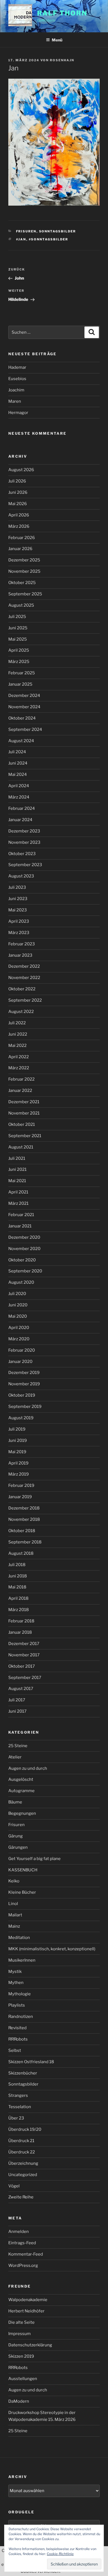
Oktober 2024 (22, 718)
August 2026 (21, 470)
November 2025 (24, 571)
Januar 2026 (20, 549)
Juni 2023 (18, 899)
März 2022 (19, 1068)
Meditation (19, 1938)
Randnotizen (21, 2017)
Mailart (15, 1915)
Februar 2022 (21, 1079)
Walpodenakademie (28, 2300)
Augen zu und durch (28, 1768)
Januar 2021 (20, 1226)
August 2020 (21, 1282)
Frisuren (26, 231)
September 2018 (25, 1542)
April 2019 (18, 1463)
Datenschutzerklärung (30, 2345)
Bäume (15, 1802)
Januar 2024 (20, 820)
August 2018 (21, 1553)
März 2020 (19, 1339)
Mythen (16, 1983)
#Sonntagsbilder (49, 239)
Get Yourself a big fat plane (34, 1859)
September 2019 (25, 1407)
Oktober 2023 (22, 854)
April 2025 (19, 650)
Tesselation (20, 2107)
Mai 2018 (17, 1587)
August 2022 (21, 1012)
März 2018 (19, 1610)
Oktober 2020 (22, 1260)
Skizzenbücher (23, 2073)
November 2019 (24, 1384)
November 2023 (24, 842)
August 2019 (21, 1418)
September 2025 (25, 594)
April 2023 (19, 921)
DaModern (19, 2401)
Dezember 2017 (24, 1644)
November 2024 (24, 707)
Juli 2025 (17, 617)
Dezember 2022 (24, 966)
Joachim (16, 390)
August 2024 (21, 741)
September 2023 (25, 865)
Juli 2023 (17, 887)
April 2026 (19, 515)
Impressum (20, 2334)
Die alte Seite (21, 2322)
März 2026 (19, 526)
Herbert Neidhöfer (26, 2311)
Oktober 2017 (22, 1666)
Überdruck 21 (21, 2141)
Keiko (14, 1881)
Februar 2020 (22, 1350)
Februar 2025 (22, 673)
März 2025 (19, 662)
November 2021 (24, 1113)
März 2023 (19, 933)
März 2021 (18, 1203)
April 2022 (19, 1057)
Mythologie (20, 1994)
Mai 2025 (18, 639)
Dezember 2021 (24, 1102)
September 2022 (25, 1000)
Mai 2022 (17, 1046)
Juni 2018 (18, 1576)
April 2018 (18, 1598)
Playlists (17, 2005)
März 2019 (19, 1474)
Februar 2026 (22, 538)
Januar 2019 (20, 1497)
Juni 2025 (18, 628)
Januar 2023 (20, 955)
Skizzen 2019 (21, 2356)
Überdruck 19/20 (25, 2129)
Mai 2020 (18, 1316)
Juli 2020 (17, 1294)
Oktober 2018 (22, 1531)
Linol (13, 1904)
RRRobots (18, 2039)
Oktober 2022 (22, 989)
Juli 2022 (17, 1023)
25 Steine (18, 1746)
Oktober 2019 (22, 1395)
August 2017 (21, 1689)
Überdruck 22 (22, 2152)
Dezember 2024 (24, 696)
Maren (15, 401)
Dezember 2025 (24, 560)
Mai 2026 (18, 504)
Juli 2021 (17, 1158)
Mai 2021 (17, 1181)
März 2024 (19, 797)
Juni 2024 (18, 763)
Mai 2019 (17, 1452)
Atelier (15, 1757)
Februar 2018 (21, 1621)
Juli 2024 (17, 752)
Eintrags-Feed (22, 2243)
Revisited (17, 2028)
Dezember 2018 (24, 1508)
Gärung (16, 1836)
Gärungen (18, 1847)
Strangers (18, 2095)
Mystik (15, 1972)
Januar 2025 (20, 684)
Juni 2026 (18, 492)
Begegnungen (22, 1813)
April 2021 (18, 1192)
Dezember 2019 (24, 1373)
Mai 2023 (18, 910)
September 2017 (25, 1678)
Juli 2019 (17, 1429)
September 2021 (25, 1136)
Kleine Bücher (22, 1892)
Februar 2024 (22, 808)
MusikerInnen (22, 1960)
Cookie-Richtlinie (60, 2554)
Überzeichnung (23, 2163)
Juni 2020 (18, 1305)
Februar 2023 (22, 944)
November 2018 (24, 1519)
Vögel (14, 2186)
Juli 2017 (17, 1700)
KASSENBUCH (23, 1870)
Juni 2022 (18, 1034)
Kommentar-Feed (26, 2254)
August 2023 (21, 876)
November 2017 (24, 1655)
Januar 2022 (20, 1091)
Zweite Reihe (21, 2197)
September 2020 (25, 1271)
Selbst (15, 2050)
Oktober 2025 (22, 583)
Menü (57, 40)
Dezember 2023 (24, 831)
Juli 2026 (17, 481)
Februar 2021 (21, 1215)
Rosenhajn (62, 60)
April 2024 (19, 786)
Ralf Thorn (62, 13)
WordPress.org (23, 2265)
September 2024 (25, 729)
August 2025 (21, 605)
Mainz (14, 1926)
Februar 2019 (21, 1485)
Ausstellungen (23, 2379)
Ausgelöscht (21, 1779)
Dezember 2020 (24, 1237)
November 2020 (24, 1249)
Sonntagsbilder (58, 231)
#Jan (21, 239)
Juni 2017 (17, 1711)
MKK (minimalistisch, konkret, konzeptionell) (52, 1949)
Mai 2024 (18, 774)
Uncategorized (23, 2175)
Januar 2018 (20, 1632)
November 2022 (24, 978)
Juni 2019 (18, 1440)
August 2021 (21, 1147)
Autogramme (21, 1791)
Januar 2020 (20, 1362)
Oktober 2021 (22, 1124)
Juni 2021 (17, 1169)
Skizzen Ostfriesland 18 (31, 2062)
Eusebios (17, 379)
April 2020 (19, 1328)
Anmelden (19, 2232)
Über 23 (16, 2118)
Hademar (17, 367)
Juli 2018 (17, 1565)
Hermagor (18, 413)
